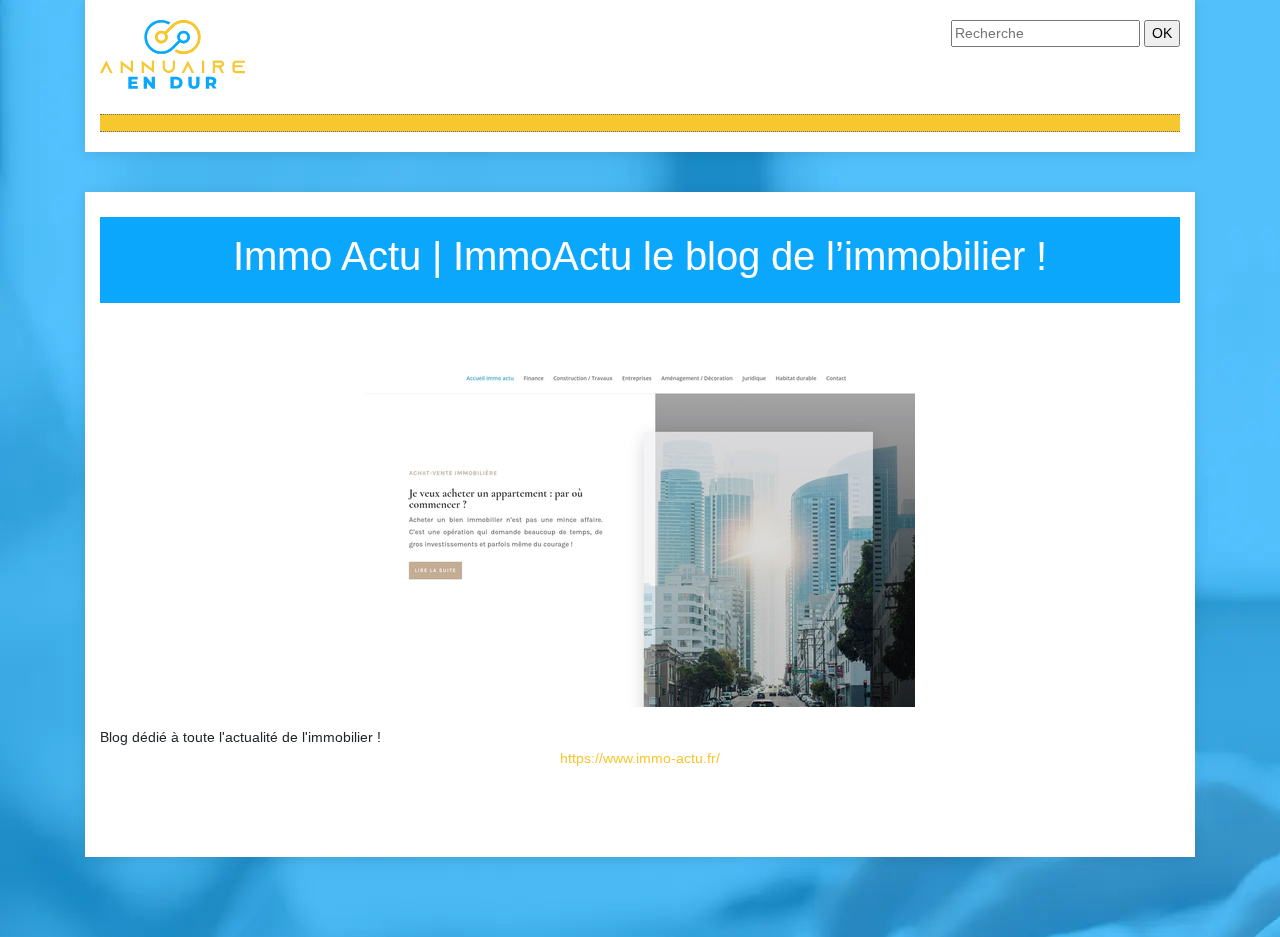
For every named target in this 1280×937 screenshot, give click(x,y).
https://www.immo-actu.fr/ (640, 758)
